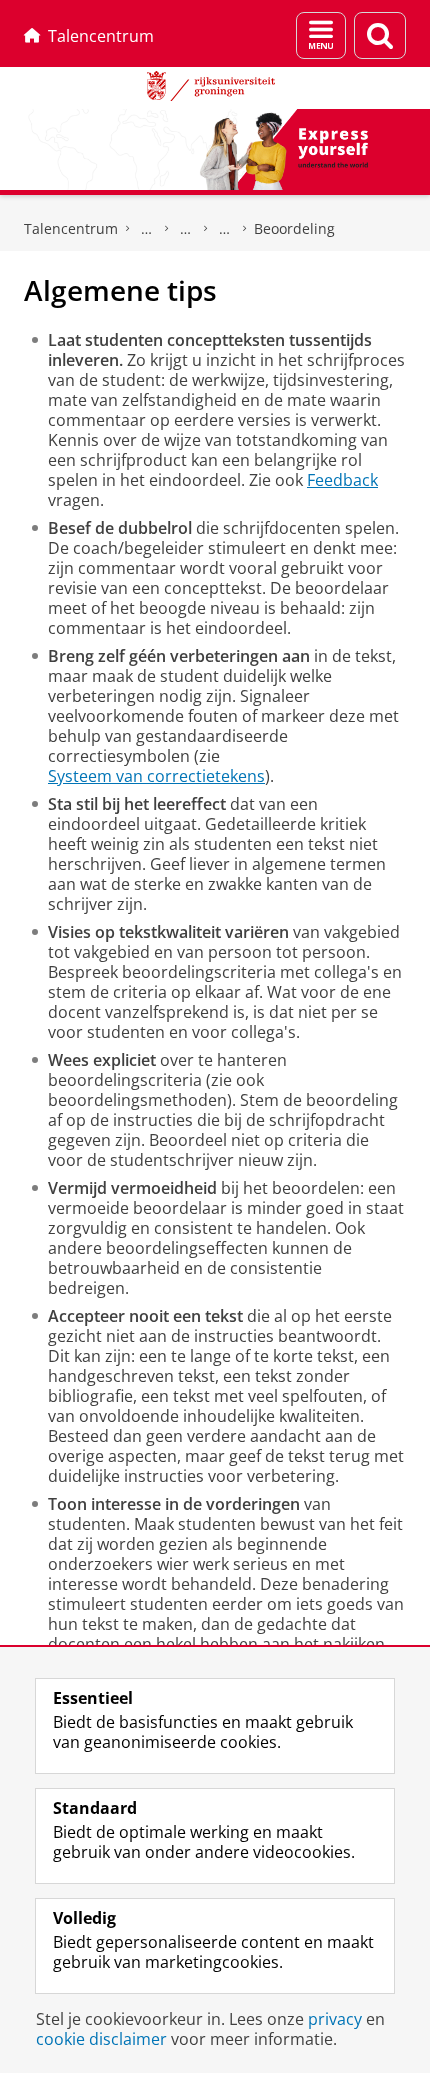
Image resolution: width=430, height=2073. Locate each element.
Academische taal (186, 229)
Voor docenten (225, 229)
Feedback (342, 480)
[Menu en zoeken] (321, 35)
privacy (335, 2019)
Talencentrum (101, 36)
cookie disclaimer (101, 2039)
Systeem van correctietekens (156, 776)
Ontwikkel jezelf (147, 229)
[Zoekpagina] (380, 35)
